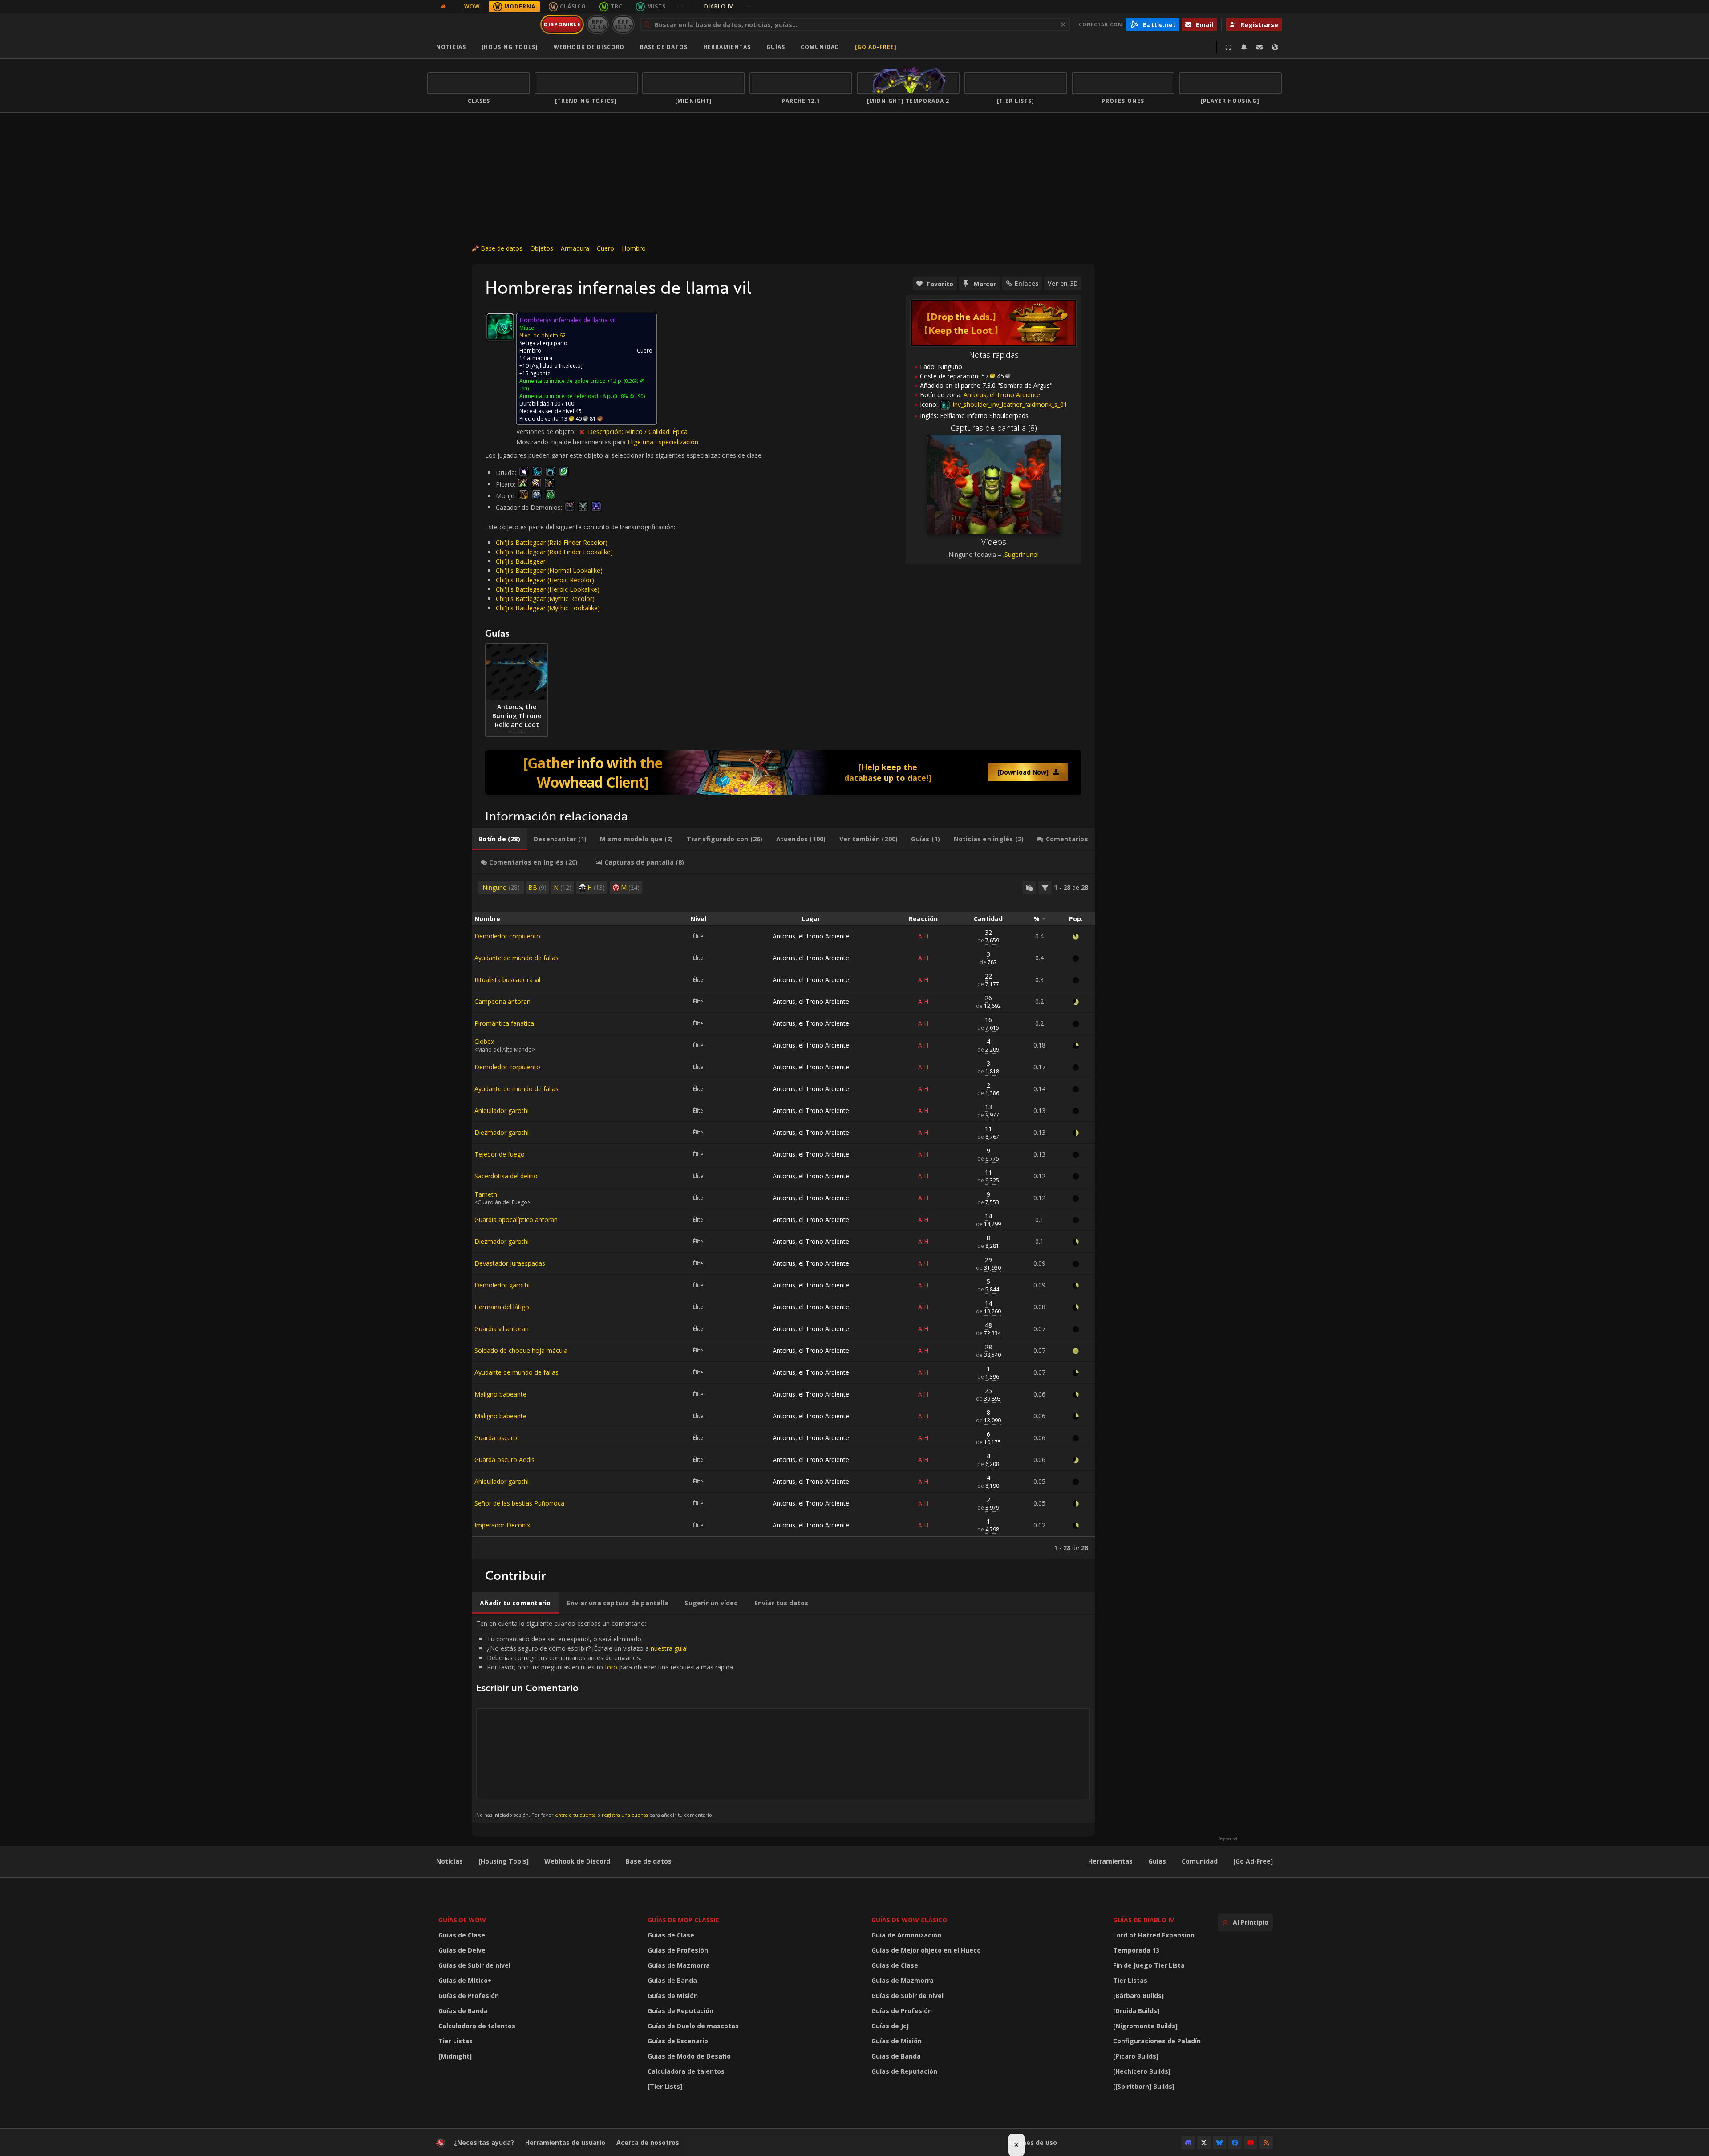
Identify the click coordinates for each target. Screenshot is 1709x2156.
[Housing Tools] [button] (510, 47)
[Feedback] (1259, 47)
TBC (617, 6)
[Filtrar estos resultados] (1045, 888)
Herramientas (1110, 1861)
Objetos (542, 248)
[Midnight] (455, 2056)
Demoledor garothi (502, 1285)
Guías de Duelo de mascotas (693, 2026)
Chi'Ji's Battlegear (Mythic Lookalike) (548, 608)
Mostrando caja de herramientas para (572, 442)
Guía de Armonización (906, 1935)
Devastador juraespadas (510, 1263)
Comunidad (820, 47)
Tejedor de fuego (500, 1154)
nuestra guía (668, 1648)
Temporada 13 (1136, 1950)
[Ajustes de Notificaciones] (1244, 47)
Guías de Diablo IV (1144, 1920)
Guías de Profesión (469, 1996)
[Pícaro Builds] (1136, 2056)
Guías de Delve (462, 1950)
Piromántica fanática (504, 1023)
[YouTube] (1251, 2143)
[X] (1204, 2143)
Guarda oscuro (496, 1438)
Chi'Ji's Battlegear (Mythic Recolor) (545, 599)
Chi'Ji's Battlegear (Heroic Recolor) (545, 580)
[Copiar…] (1029, 888)
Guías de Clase (462, 1935)
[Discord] (1188, 2143)
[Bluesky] (1219, 2143)
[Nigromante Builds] (1145, 2026)
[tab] (499, 839)
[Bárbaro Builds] (1138, 1996)
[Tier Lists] (665, 2086)
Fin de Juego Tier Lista (1149, 1965)
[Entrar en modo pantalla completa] (1228, 47)
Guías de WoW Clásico (909, 1920)
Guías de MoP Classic (683, 1920)
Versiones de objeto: (547, 432)
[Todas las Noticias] (443, 7)
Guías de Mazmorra (679, 1965)
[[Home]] (482, 24)
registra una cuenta (625, 1815)
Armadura (575, 248)
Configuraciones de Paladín (1157, 2041)
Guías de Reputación (680, 2011)
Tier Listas (456, 2041)
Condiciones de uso (1026, 2142)
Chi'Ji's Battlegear (521, 561)
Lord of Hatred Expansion (1154, 1935)
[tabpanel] (783, 1216)
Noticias (451, 47)
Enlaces (1027, 283)
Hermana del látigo (502, 1307)
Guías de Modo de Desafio (689, 2056)
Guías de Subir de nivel (474, 1965)
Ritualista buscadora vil (507, 980)
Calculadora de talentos (477, 2026)
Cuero (605, 248)
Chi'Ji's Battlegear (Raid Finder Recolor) (552, 542)
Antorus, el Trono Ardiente (811, 936)
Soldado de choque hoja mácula (521, 1350)
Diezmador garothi (502, 1132)
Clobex (484, 1041)
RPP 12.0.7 (623, 24)
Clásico (573, 6)
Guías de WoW (462, 1920)
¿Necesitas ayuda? (484, 2142)
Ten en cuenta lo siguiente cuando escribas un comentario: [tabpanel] (605, 1719)
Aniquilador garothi (502, 1110)
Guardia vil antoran (502, 1329)
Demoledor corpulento (507, 936)
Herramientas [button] (727, 47)
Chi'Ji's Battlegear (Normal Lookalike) (549, 570)
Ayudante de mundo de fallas (516, 958)
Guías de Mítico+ (465, 1980)
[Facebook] (1235, 2143)
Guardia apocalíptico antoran (516, 1220)
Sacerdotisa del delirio (506, 1176)
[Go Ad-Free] (876, 47)
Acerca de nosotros (648, 2142)
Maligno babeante (500, 1394)
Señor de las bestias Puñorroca (519, 1503)
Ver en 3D (1063, 283)
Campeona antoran (502, 1001)
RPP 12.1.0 (597, 24)
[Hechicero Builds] (1142, 2071)
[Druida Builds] (1136, 2011)
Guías (776, 47)
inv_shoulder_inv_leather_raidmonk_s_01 (1009, 404)
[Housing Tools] (504, 1861)
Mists (656, 6)
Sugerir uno (1021, 554)
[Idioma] (1275, 47)
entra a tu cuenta (575, 1815)
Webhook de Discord (589, 47)
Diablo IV (727, 6)
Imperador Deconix (502, 1525)
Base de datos (664, 47)
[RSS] (1266, 2143)
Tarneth (486, 1194)
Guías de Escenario (678, 2041)
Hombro (634, 248)
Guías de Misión (673, 1996)
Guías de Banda (463, 2011)
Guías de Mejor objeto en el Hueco (926, 1950)
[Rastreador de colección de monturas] (783, 772)
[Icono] (500, 327)
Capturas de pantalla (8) (994, 428)
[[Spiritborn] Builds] (1144, 2086)
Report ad (1228, 1839)
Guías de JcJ (890, 2026)
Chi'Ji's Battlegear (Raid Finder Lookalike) (554, 552)
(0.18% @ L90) (628, 396)
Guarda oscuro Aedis (504, 1460)
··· (680, 6)
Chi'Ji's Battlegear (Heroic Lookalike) (548, 589)
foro (611, 1667)
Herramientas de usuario (565, 2142)
